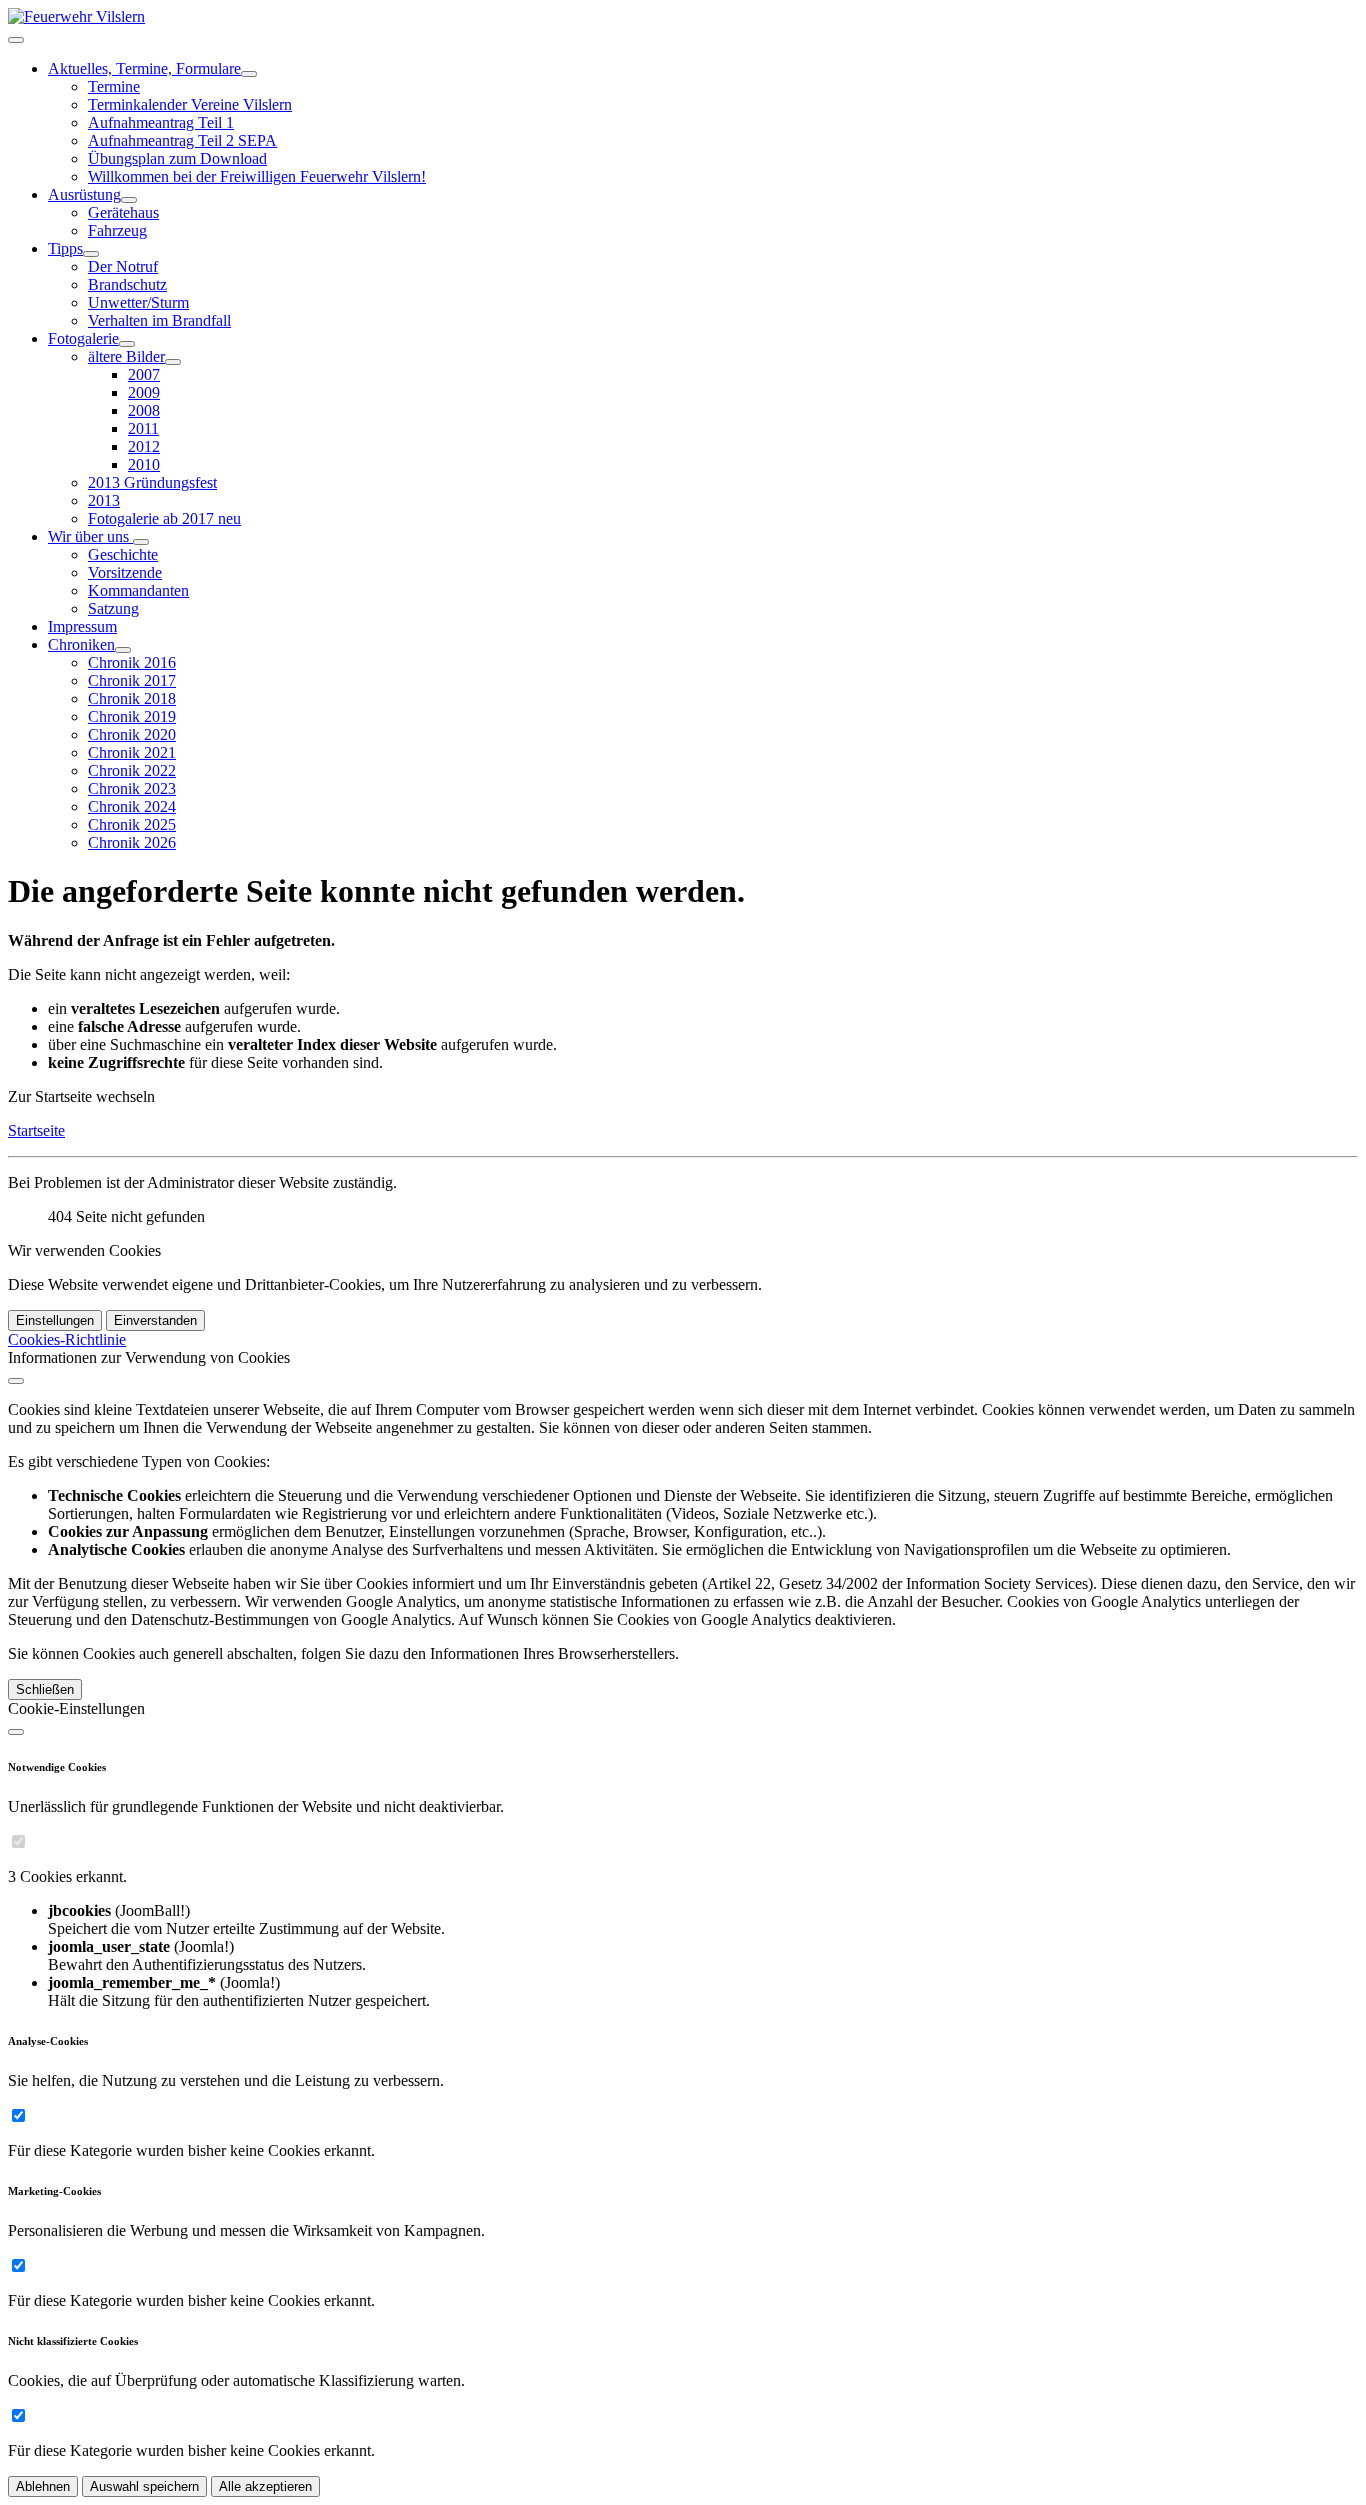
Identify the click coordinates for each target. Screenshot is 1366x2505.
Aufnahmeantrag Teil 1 (161, 122)
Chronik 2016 (132, 662)
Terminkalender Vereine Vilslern (190, 104)
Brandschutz (127, 284)
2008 (144, 410)
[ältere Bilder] (173, 362)
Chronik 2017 (132, 680)
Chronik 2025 (132, 824)
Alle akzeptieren (265, 2486)
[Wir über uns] (141, 542)
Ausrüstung (84, 194)
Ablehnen (43, 2486)
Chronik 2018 (132, 698)
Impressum (82, 626)
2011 (143, 428)
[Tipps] (91, 254)
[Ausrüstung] (129, 200)
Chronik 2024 (132, 806)
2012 (144, 446)
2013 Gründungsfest (152, 482)
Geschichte (123, 554)
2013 (104, 500)
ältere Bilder (126, 356)
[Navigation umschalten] (16, 40)
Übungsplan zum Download (177, 158)
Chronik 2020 (132, 734)
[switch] (18, 1841)
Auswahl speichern (144, 2486)
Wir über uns (90, 536)
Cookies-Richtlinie (67, 1339)
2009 (144, 392)
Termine (114, 86)
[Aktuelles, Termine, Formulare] (249, 74)
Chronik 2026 (132, 842)
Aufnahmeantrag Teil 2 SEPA (182, 140)
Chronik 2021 (132, 752)
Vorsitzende (125, 572)
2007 (144, 374)
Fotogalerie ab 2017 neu (164, 518)
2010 (144, 464)
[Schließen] (16, 1381)
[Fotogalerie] (127, 344)
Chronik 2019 (132, 716)
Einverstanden (155, 1320)
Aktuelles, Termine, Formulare (144, 68)
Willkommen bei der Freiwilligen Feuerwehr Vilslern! (257, 176)
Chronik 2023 (132, 788)
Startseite (36, 1130)
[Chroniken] (123, 650)
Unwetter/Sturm (138, 302)
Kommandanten (138, 590)
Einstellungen (55, 1320)
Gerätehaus (123, 212)
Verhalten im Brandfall (159, 320)
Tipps (65, 248)
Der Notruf (123, 266)
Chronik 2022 (132, 770)
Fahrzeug (117, 230)
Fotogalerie (83, 338)
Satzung (113, 608)
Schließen (45, 1689)
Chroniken (81, 644)
